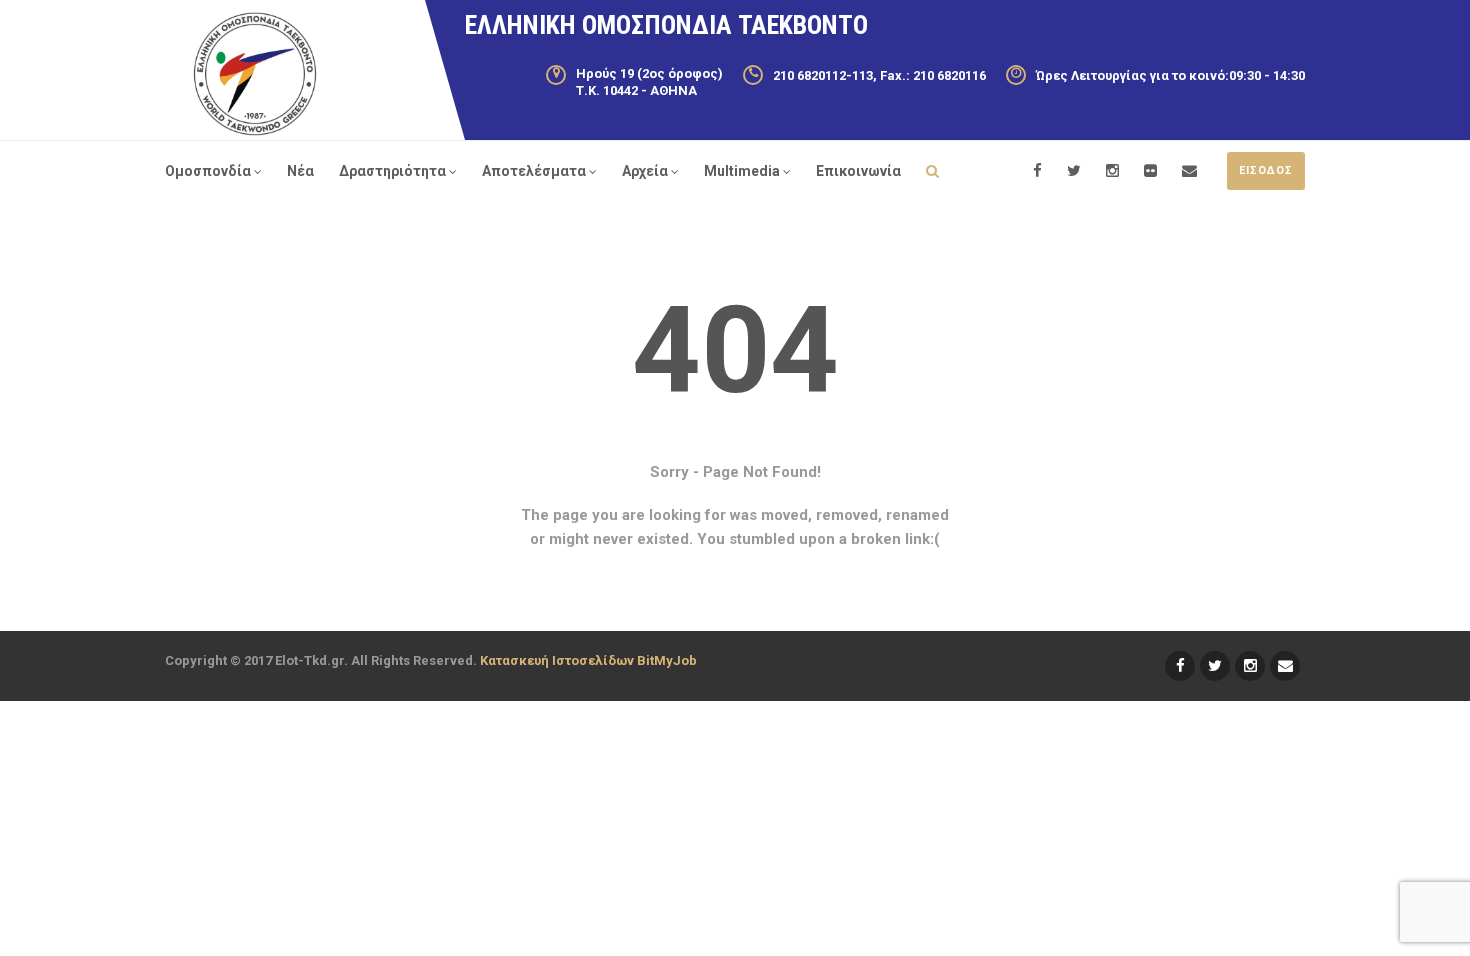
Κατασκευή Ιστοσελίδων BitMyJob (588, 660)
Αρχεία (645, 171)
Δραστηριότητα (392, 171)
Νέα (300, 171)
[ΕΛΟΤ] (255, 74)
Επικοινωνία (858, 171)
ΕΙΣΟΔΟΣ (1266, 170)
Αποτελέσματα (534, 171)
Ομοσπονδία (208, 171)
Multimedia (742, 171)
